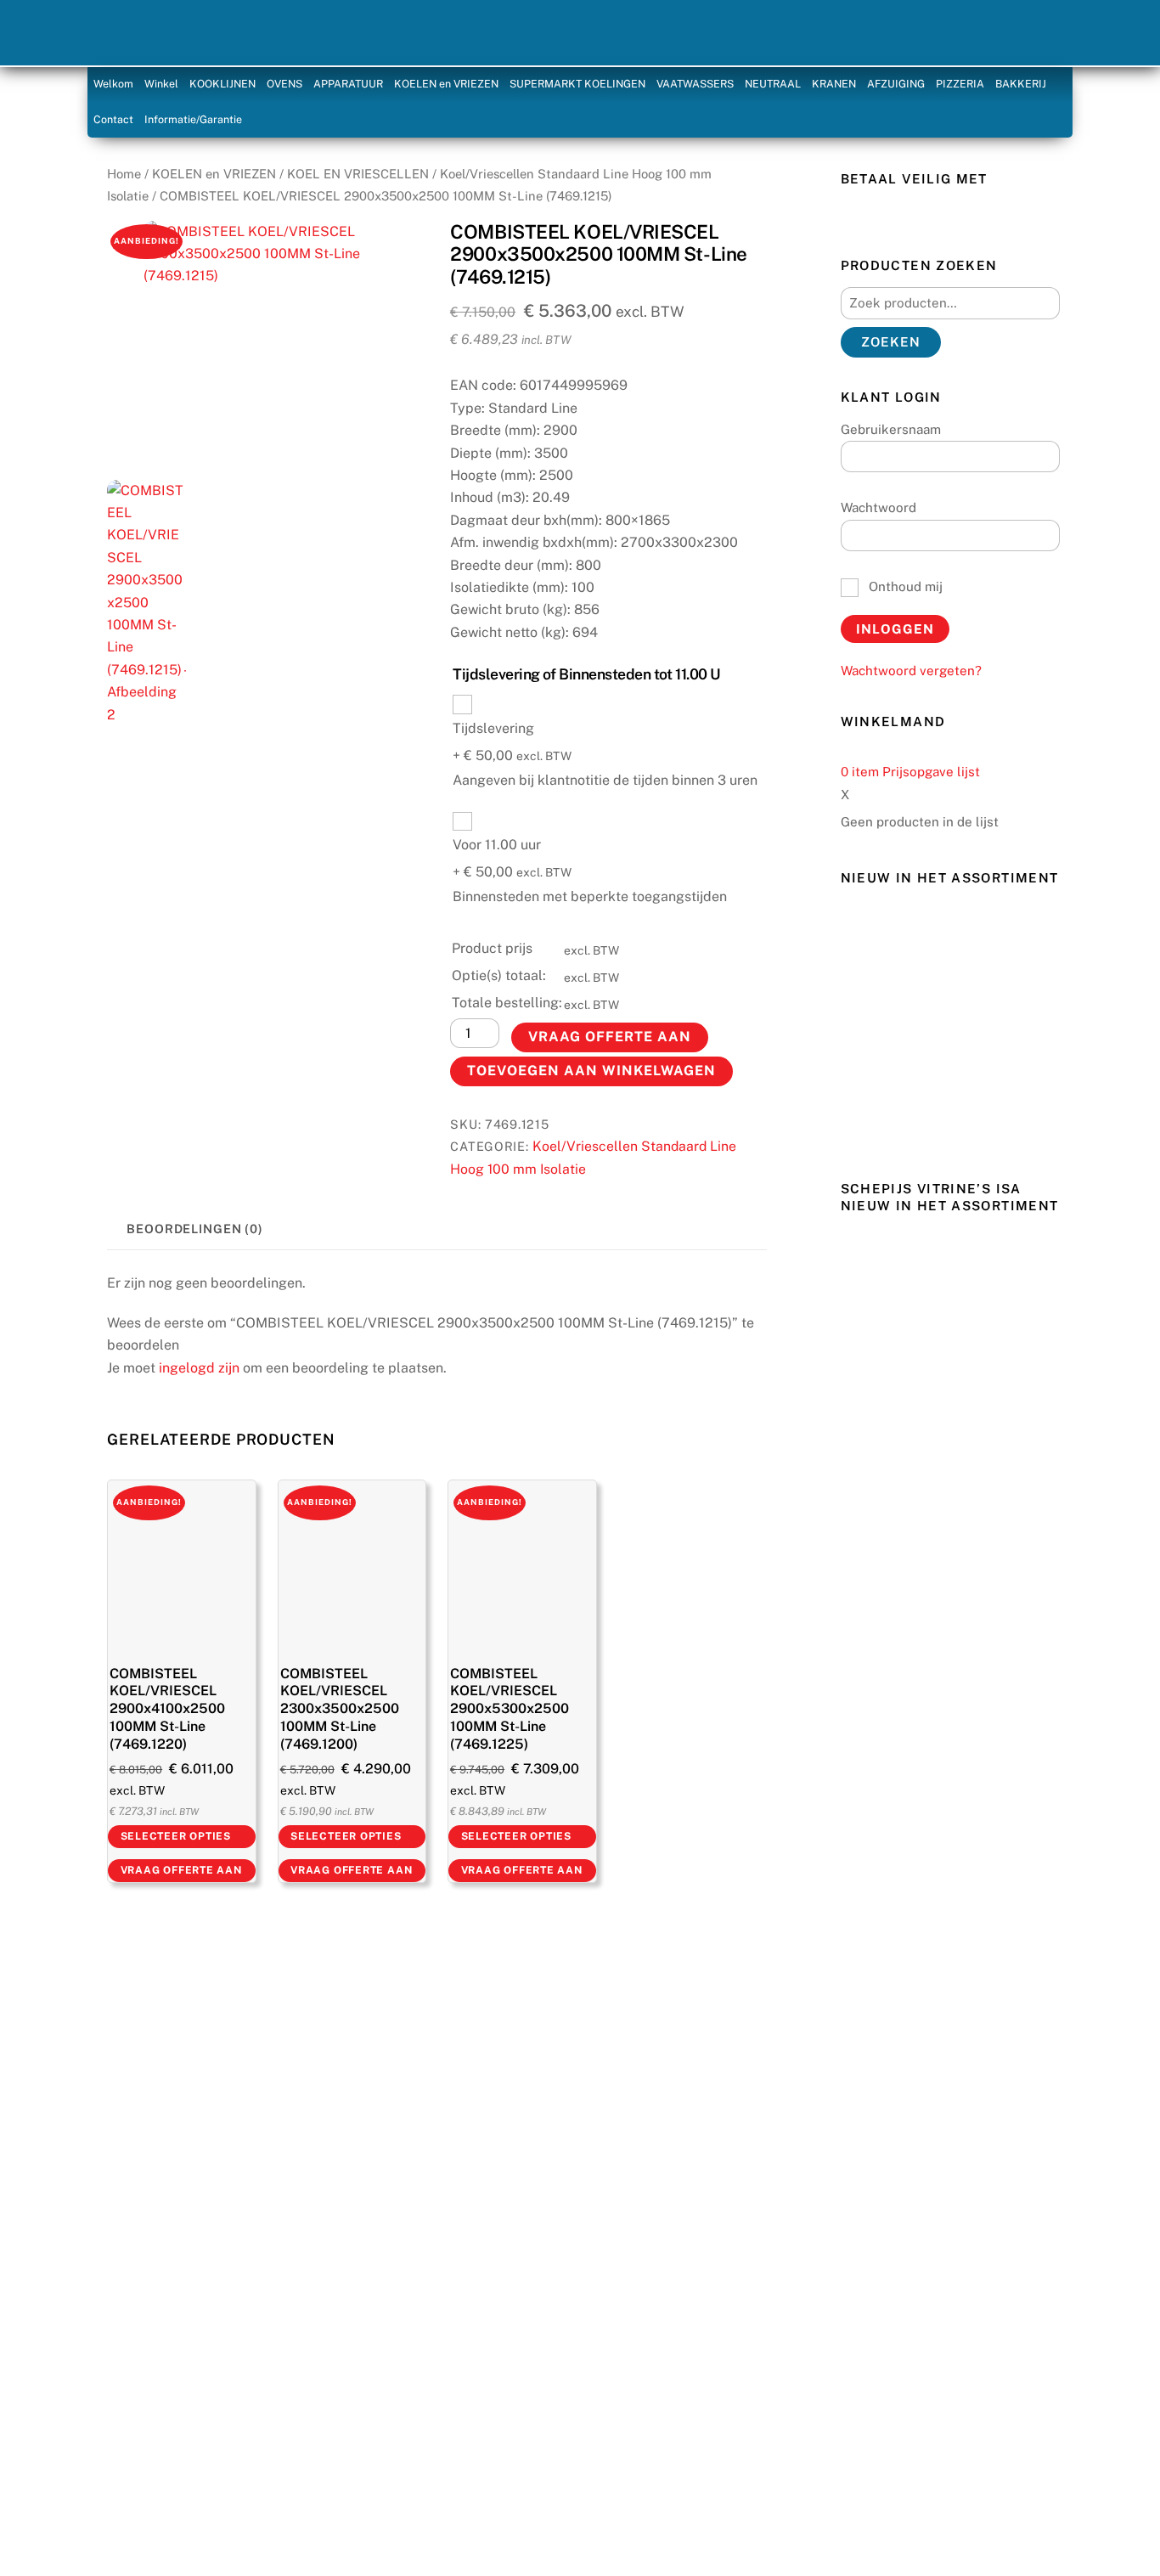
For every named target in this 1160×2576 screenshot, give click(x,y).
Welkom (113, 84)
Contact (113, 119)
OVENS (284, 84)
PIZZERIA (960, 84)
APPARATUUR (348, 84)
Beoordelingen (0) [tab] (195, 1229)
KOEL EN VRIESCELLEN (358, 174)
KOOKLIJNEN (222, 84)
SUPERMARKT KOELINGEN (577, 84)
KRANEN (834, 84)
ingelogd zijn (199, 1368)
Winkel (161, 84)
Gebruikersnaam (891, 429)
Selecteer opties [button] (176, 1836)
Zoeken (891, 342)
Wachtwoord (878, 507)
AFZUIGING (896, 84)
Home (124, 174)
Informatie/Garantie (193, 119)
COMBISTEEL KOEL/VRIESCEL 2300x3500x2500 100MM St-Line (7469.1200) (340, 1709)
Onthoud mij (904, 586)
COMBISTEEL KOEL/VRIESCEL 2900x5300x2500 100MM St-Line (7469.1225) (510, 1709)
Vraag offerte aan (610, 1037)
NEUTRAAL (773, 84)
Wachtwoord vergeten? (911, 671)
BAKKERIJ (1021, 84)
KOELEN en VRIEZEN (446, 84)
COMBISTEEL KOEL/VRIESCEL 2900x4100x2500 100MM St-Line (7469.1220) (167, 1709)
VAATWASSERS (695, 84)
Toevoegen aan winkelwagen (592, 1071)
